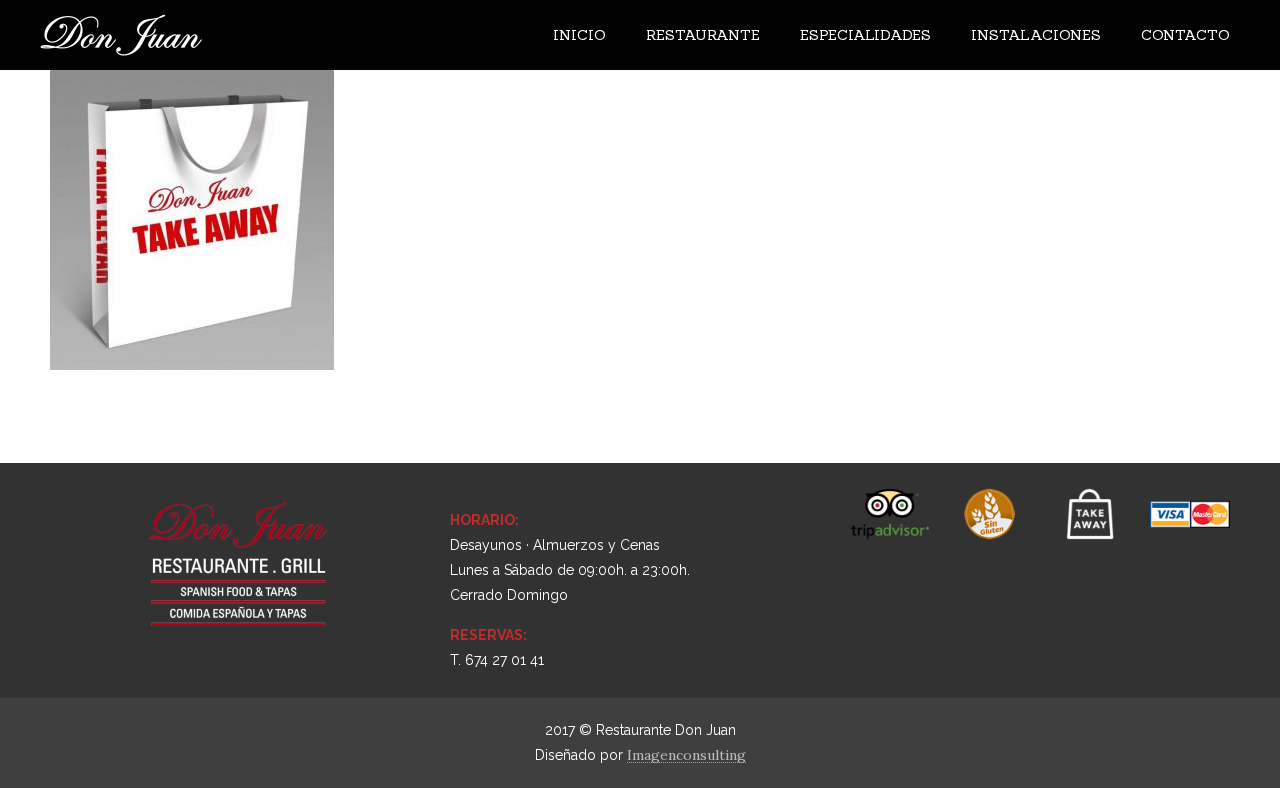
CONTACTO (1185, 35)
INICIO (579, 35)
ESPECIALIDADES (865, 35)
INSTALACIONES (1036, 35)
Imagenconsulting (686, 755)
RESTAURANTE (703, 35)
